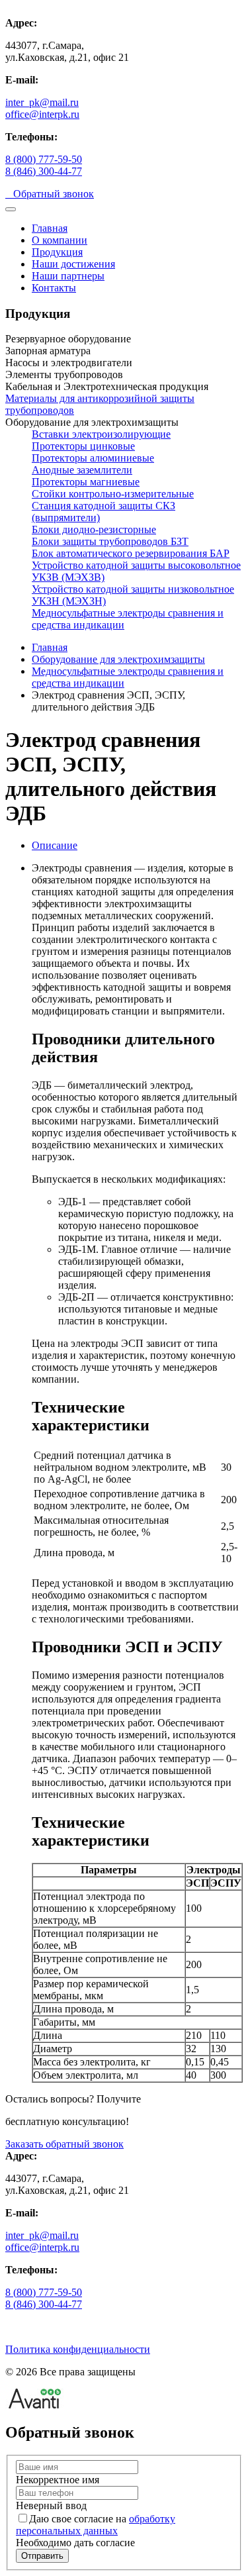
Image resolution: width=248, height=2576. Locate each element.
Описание (55, 845)
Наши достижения (73, 264)
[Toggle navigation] (11, 209)
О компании (60, 240)
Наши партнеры (68, 276)
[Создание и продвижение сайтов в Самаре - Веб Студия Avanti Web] (35, 2405)
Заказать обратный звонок (64, 2144)
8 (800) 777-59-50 (44, 159)
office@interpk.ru (42, 114)
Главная (50, 228)
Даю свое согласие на (96, 2525)
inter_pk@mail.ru (42, 102)
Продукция (57, 252)
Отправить (42, 2556)
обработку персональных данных (96, 2525)
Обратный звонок (50, 194)
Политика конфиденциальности (78, 2349)
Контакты (54, 288)
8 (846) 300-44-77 (44, 171)
